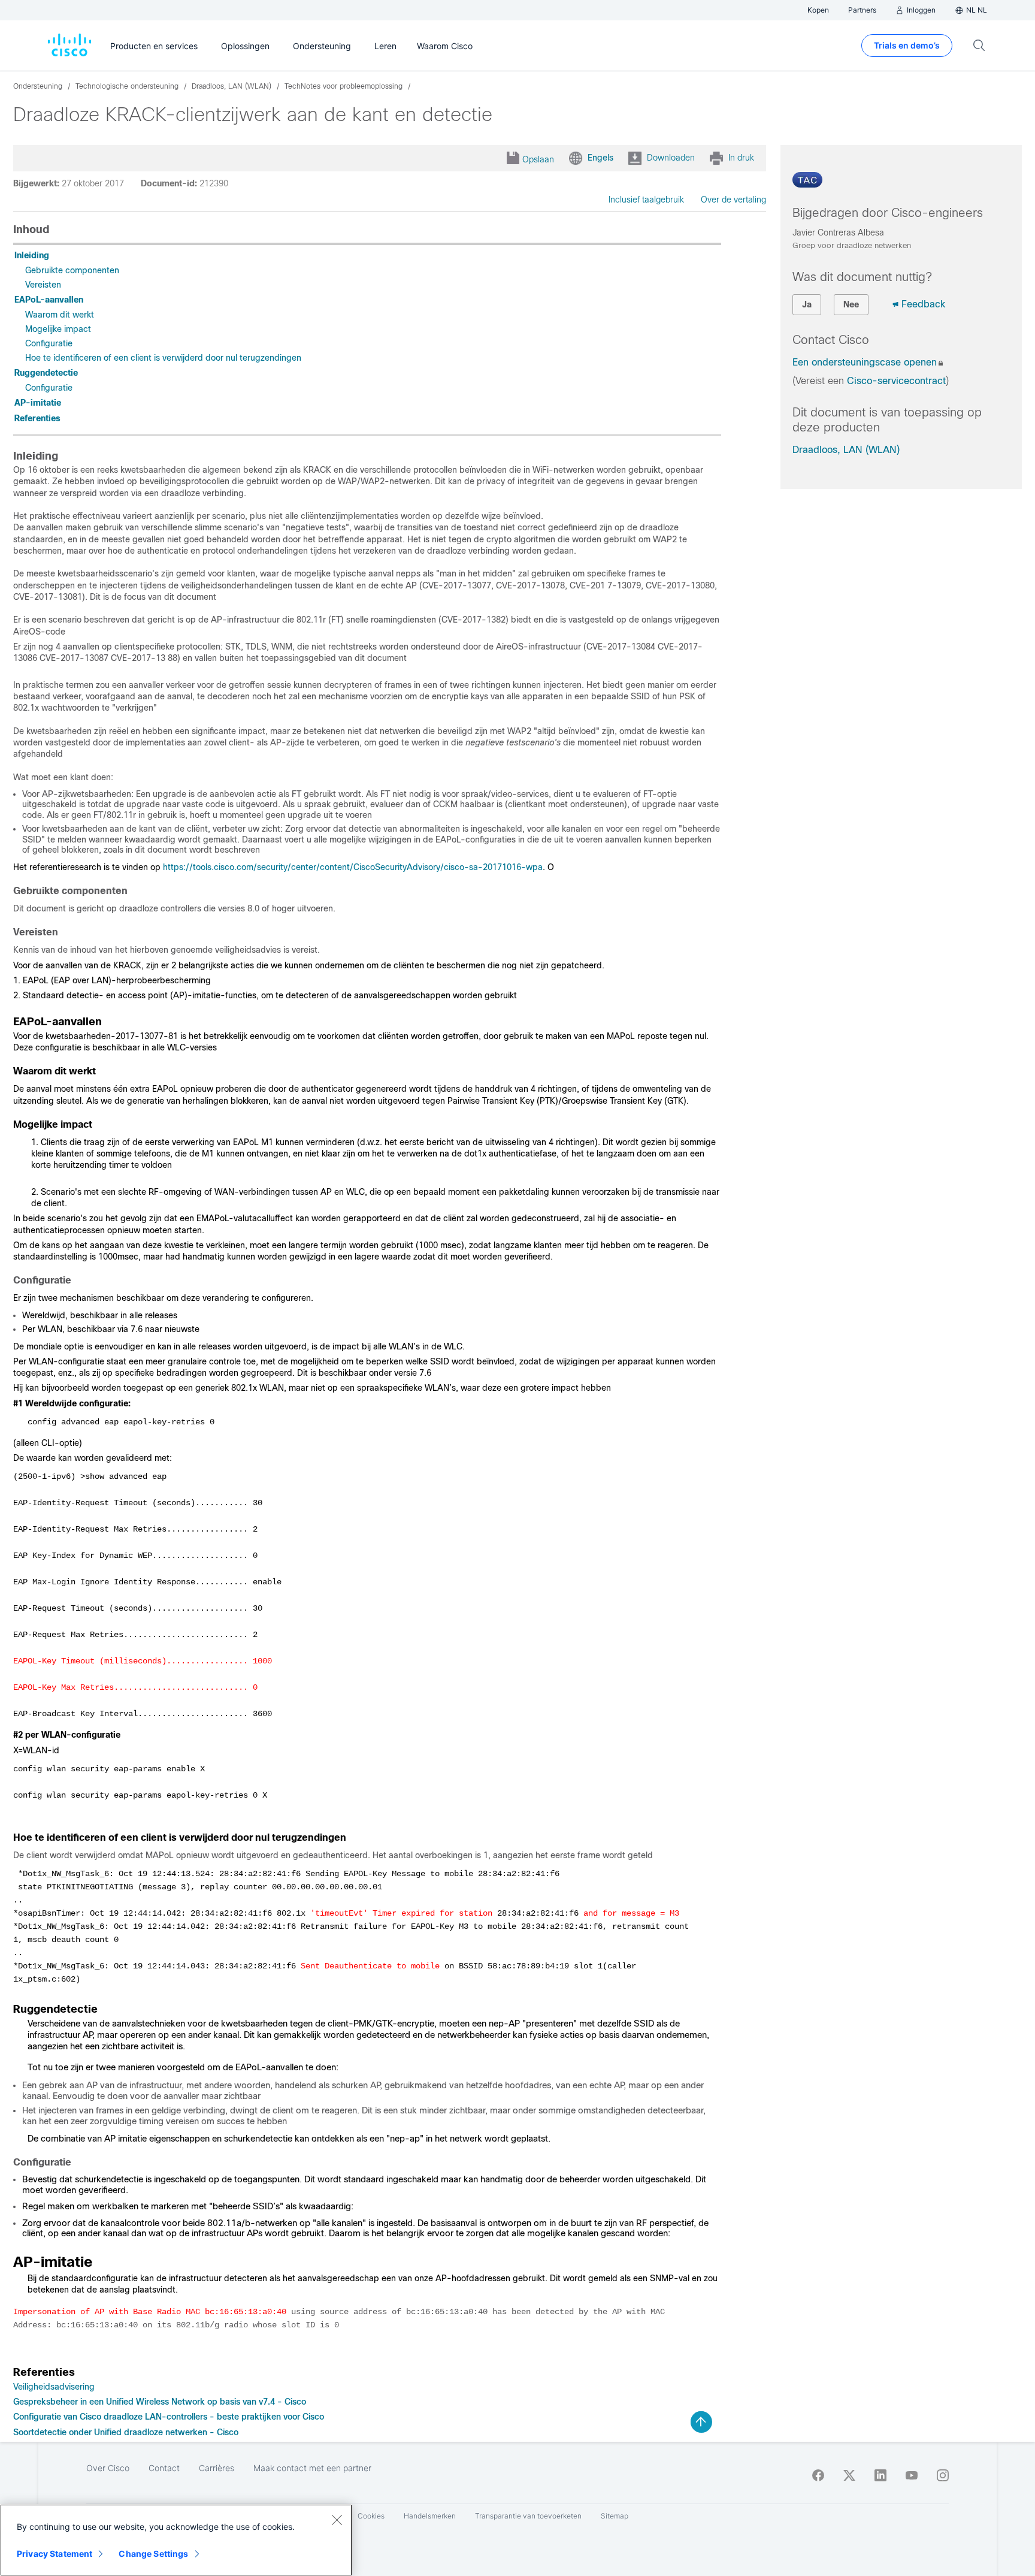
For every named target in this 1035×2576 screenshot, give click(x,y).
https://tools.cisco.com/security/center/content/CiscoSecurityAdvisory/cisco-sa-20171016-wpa (353, 867)
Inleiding (32, 255)
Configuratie (49, 343)
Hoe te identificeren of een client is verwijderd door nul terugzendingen (163, 358)
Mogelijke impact (58, 329)
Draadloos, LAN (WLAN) (846, 450)
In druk (741, 158)
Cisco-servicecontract (896, 381)
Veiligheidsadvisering (54, 2387)
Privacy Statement (55, 2554)
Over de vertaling (733, 200)
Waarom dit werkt (60, 315)
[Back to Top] (701, 2422)
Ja (807, 304)
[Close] (337, 2520)
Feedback (923, 304)
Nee (851, 304)
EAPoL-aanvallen (49, 300)
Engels (600, 158)
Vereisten (43, 285)
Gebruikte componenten (72, 270)
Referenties (37, 418)
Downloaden (671, 158)
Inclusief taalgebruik (646, 200)
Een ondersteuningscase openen (865, 362)
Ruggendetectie (46, 373)
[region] (176, 2540)
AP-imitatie (38, 403)
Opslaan (538, 159)
